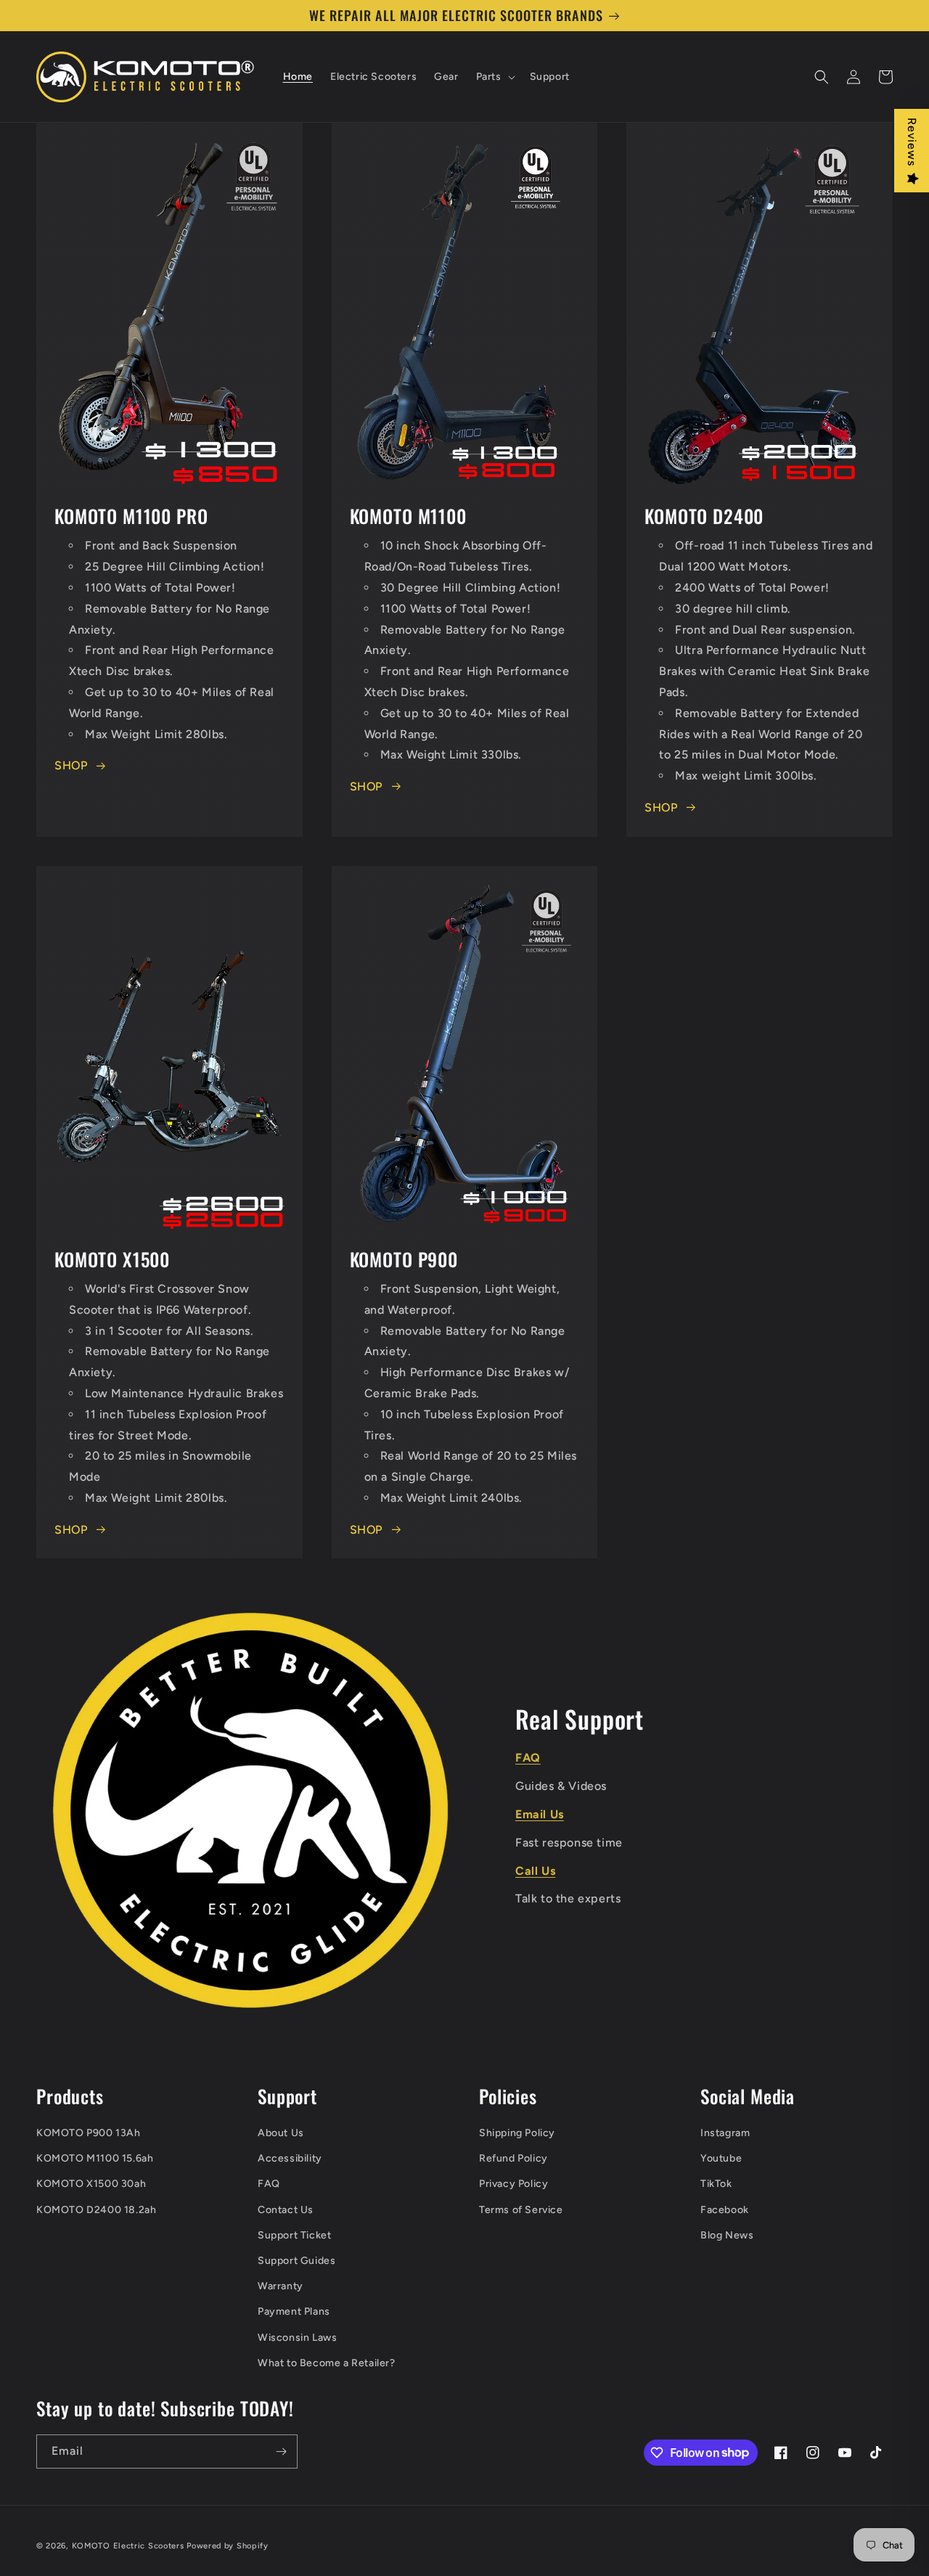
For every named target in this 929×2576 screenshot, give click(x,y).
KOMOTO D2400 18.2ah (96, 2210)
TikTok (716, 2184)
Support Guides (296, 2261)
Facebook (725, 2210)
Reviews (912, 142)
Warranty (281, 2286)
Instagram (725, 2133)
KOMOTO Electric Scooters (128, 2546)
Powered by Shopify (228, 2546)
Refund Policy (513, 2158)
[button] (494, 77)
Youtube (721, 2158)
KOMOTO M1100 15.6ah (95, 2158)
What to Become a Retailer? (327, 2363)
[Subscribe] (281, 2452)
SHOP (71, 765)
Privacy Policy (513, 2184)
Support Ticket (294, 2235)
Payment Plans (294, 2311)
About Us (281, 2133)
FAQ (269, 2184)
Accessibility (290, 2158)
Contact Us (286, 2210)
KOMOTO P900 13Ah (89, 2133)
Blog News (727, 2235)
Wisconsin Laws (297, 2338)
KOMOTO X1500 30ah (91, 2184)
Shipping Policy (517, 2133)
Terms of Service (521, 2210)
